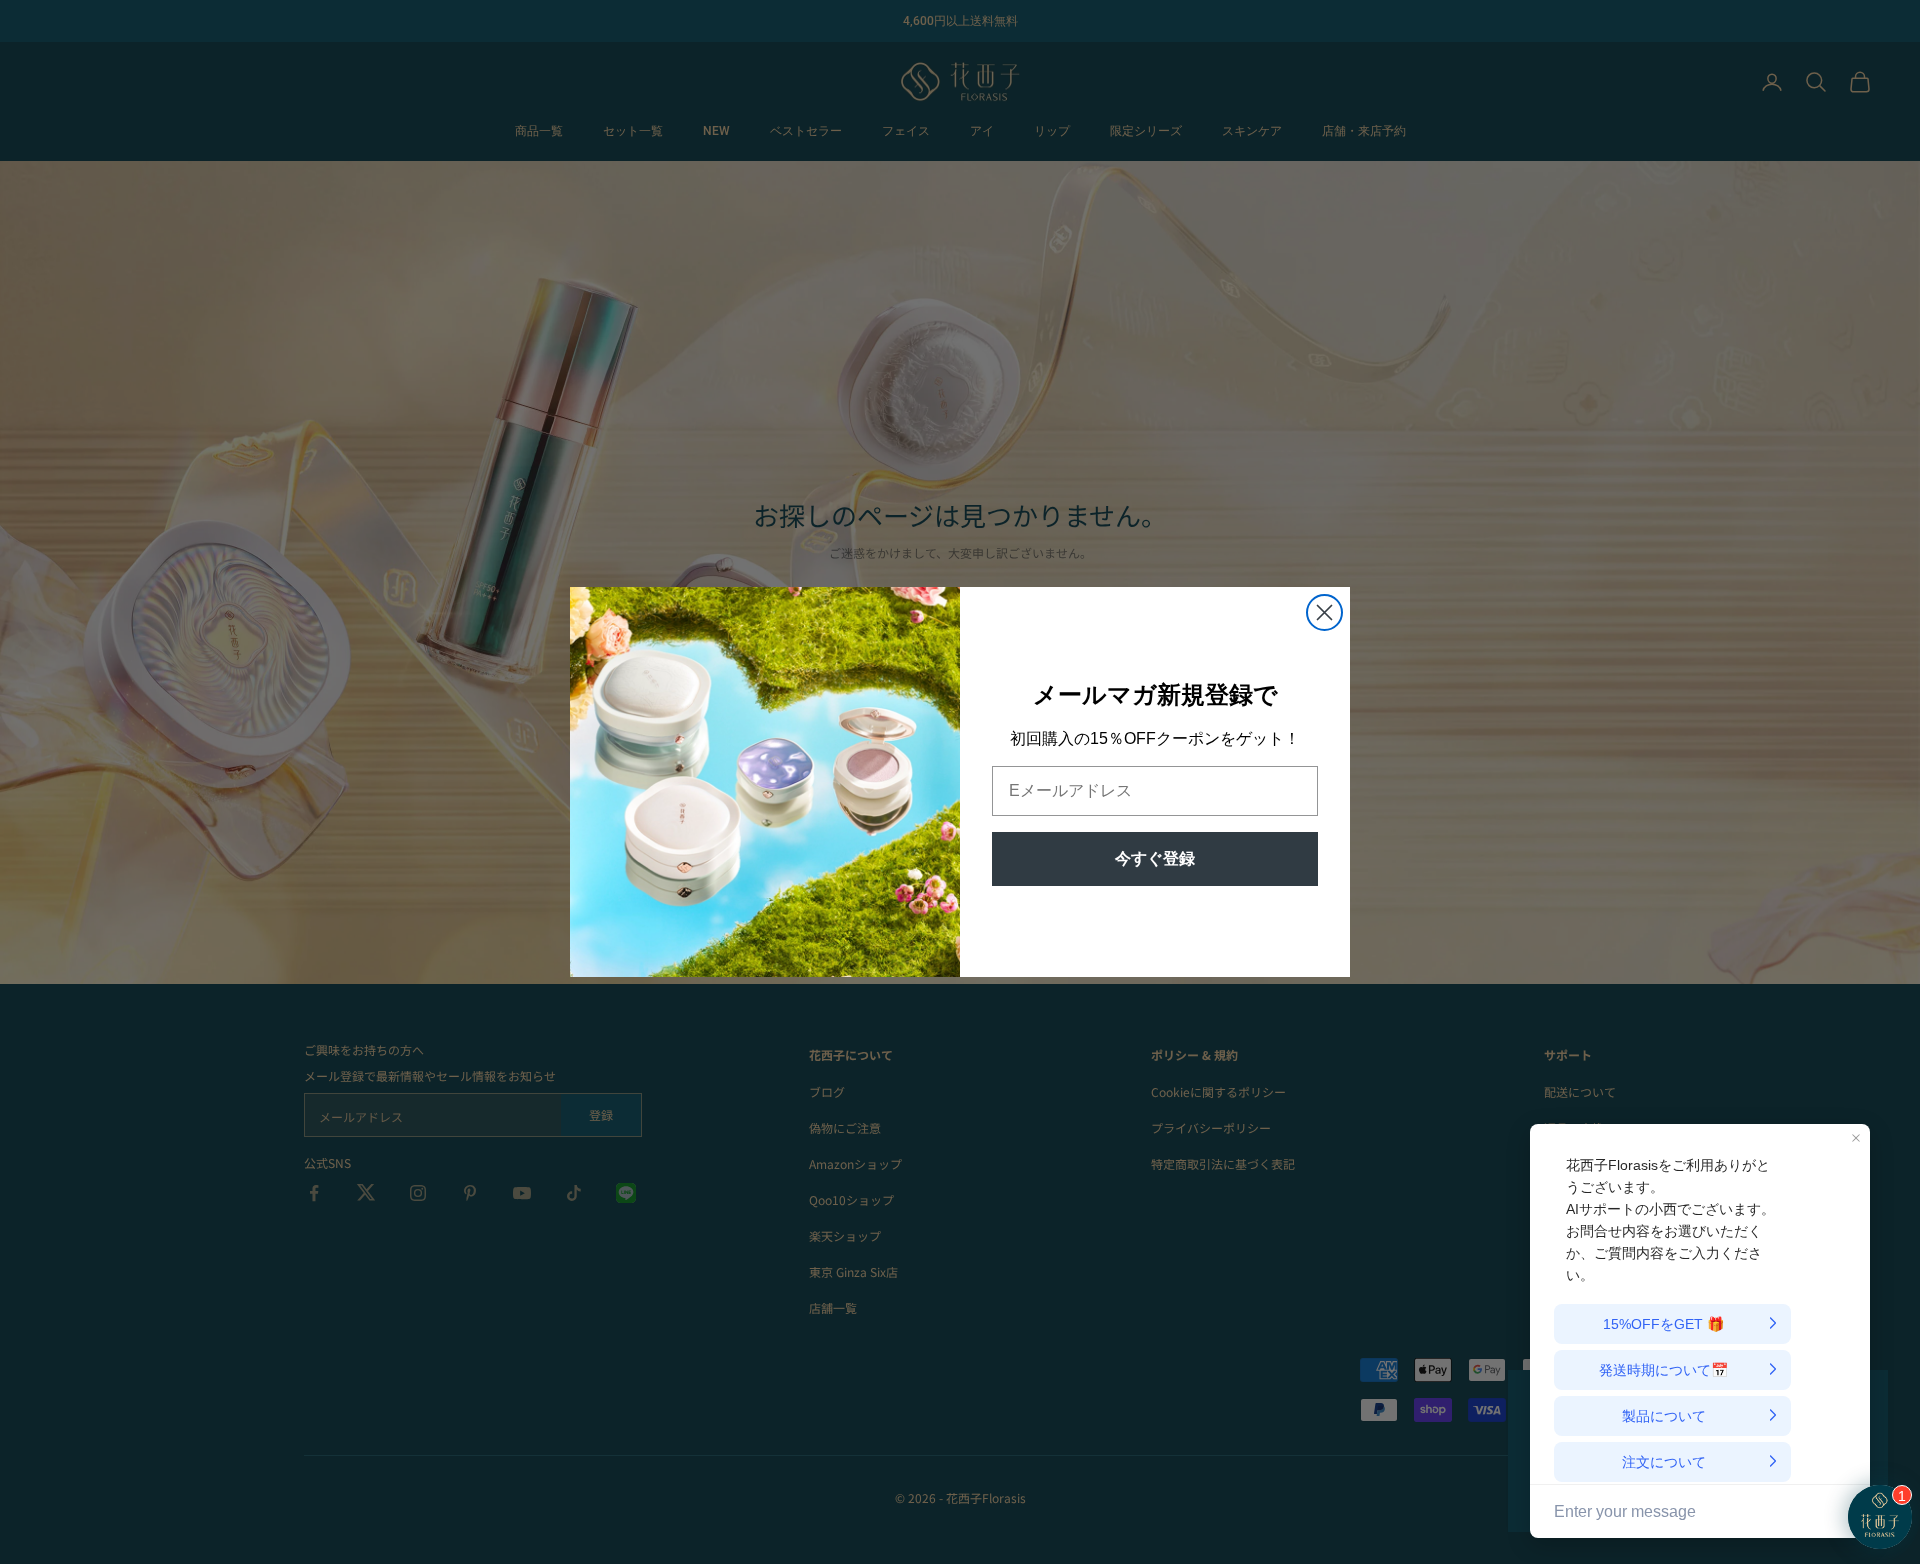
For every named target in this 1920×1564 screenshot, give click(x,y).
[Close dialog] (1324, 612)
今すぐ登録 (1155, 858)
